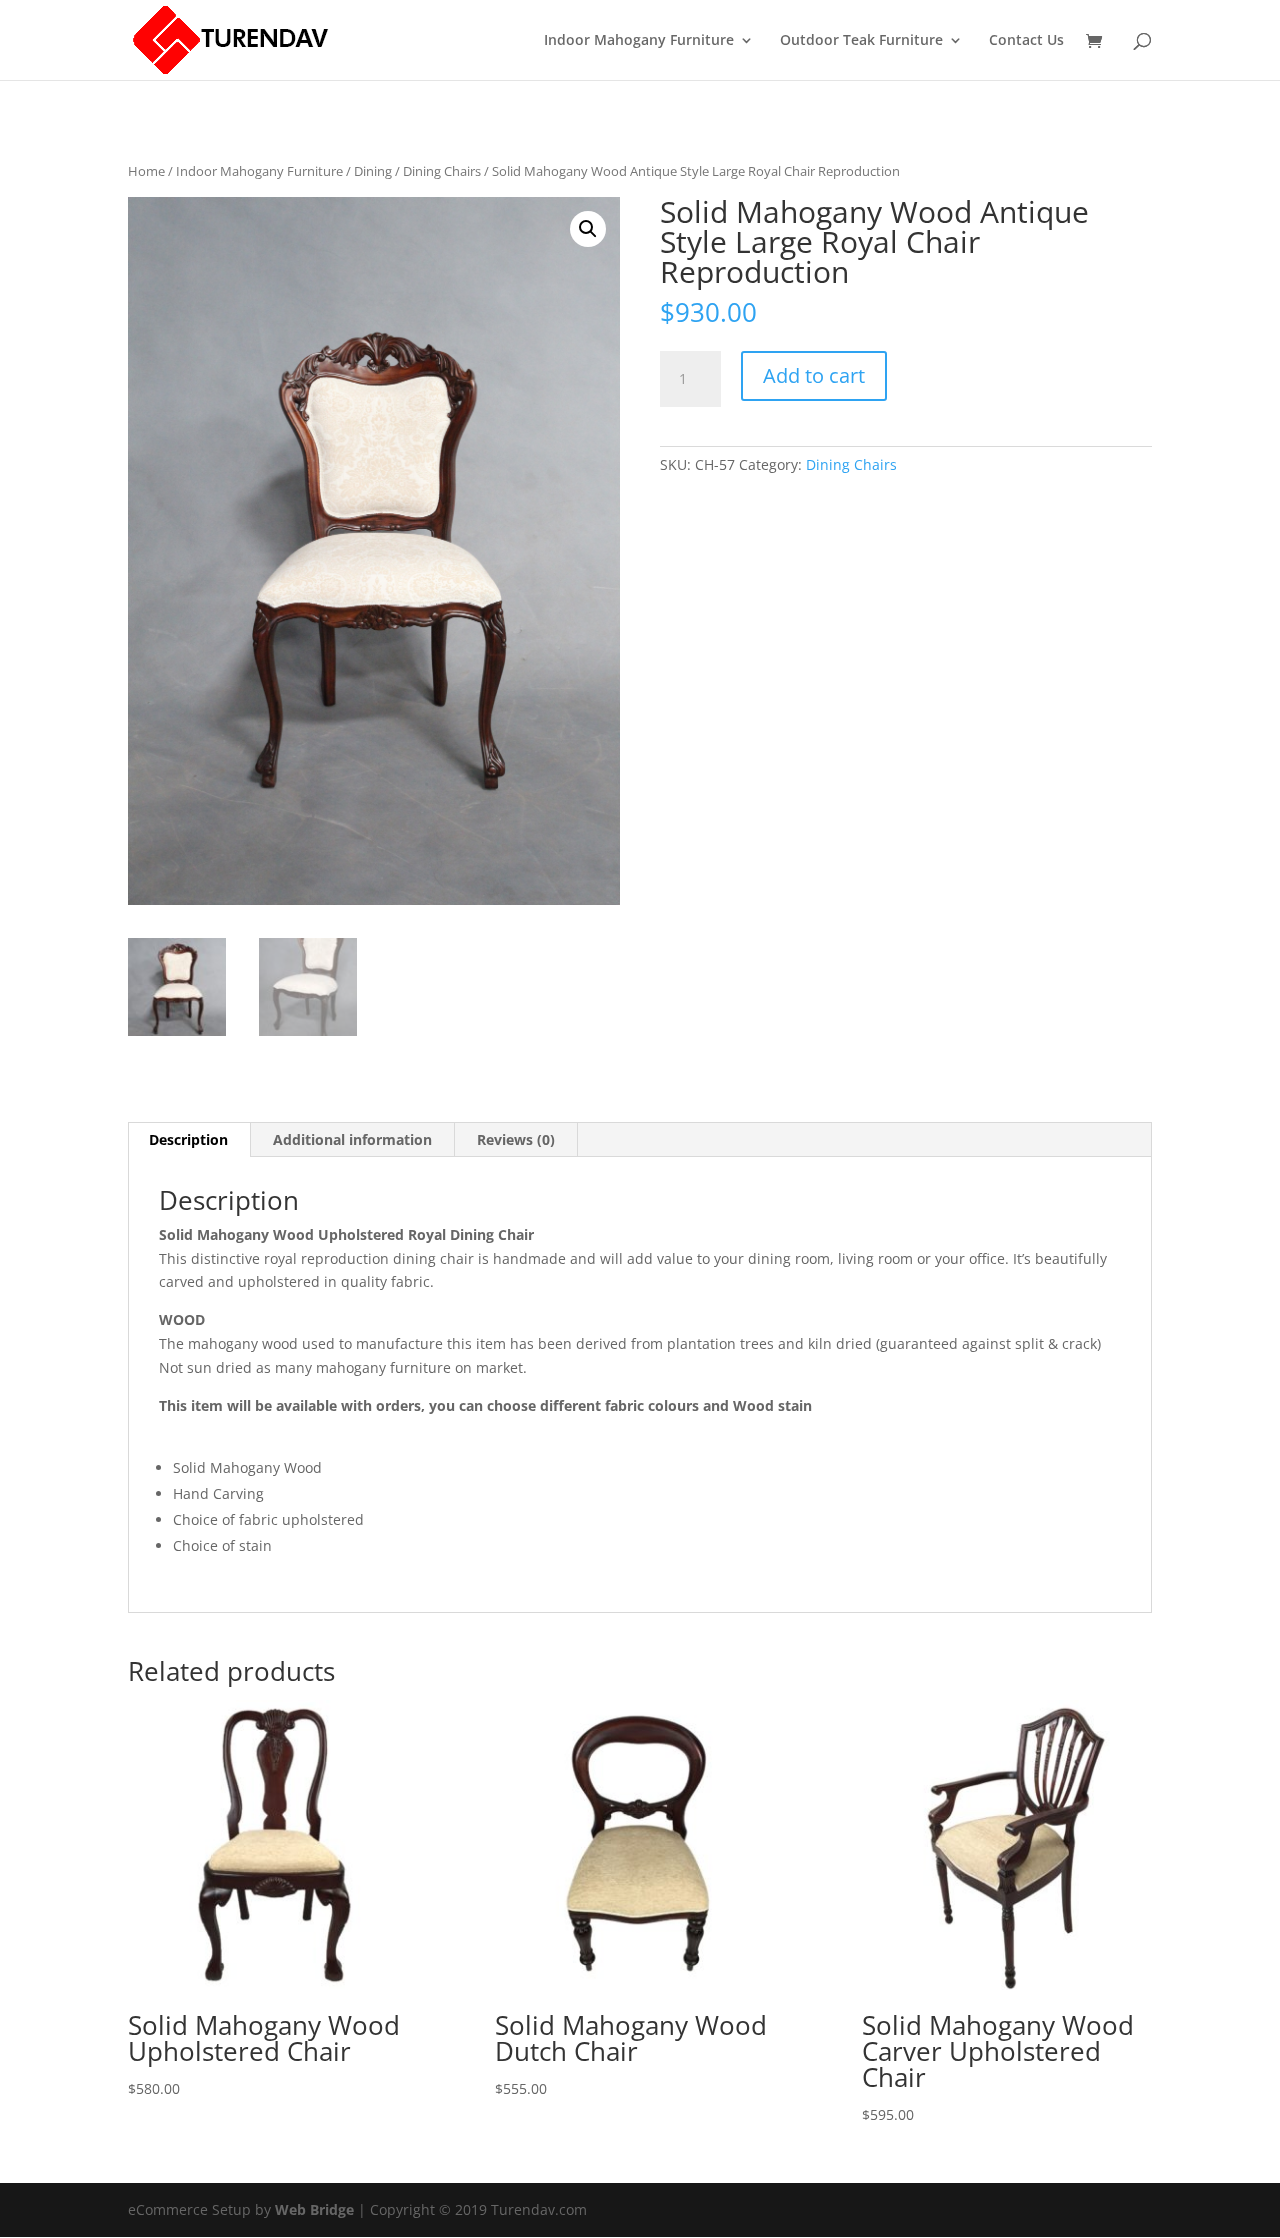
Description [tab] (188, 1139)
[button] (588, 229)
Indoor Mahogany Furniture (639, 41)
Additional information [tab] (352, 1139)
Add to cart (814, 375)
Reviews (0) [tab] (516, 1139)
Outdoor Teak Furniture (861, 41)
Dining (373, 171)
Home (146, 171)
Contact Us (1026, 41)
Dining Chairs (442, 171)
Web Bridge (314, 2209)
